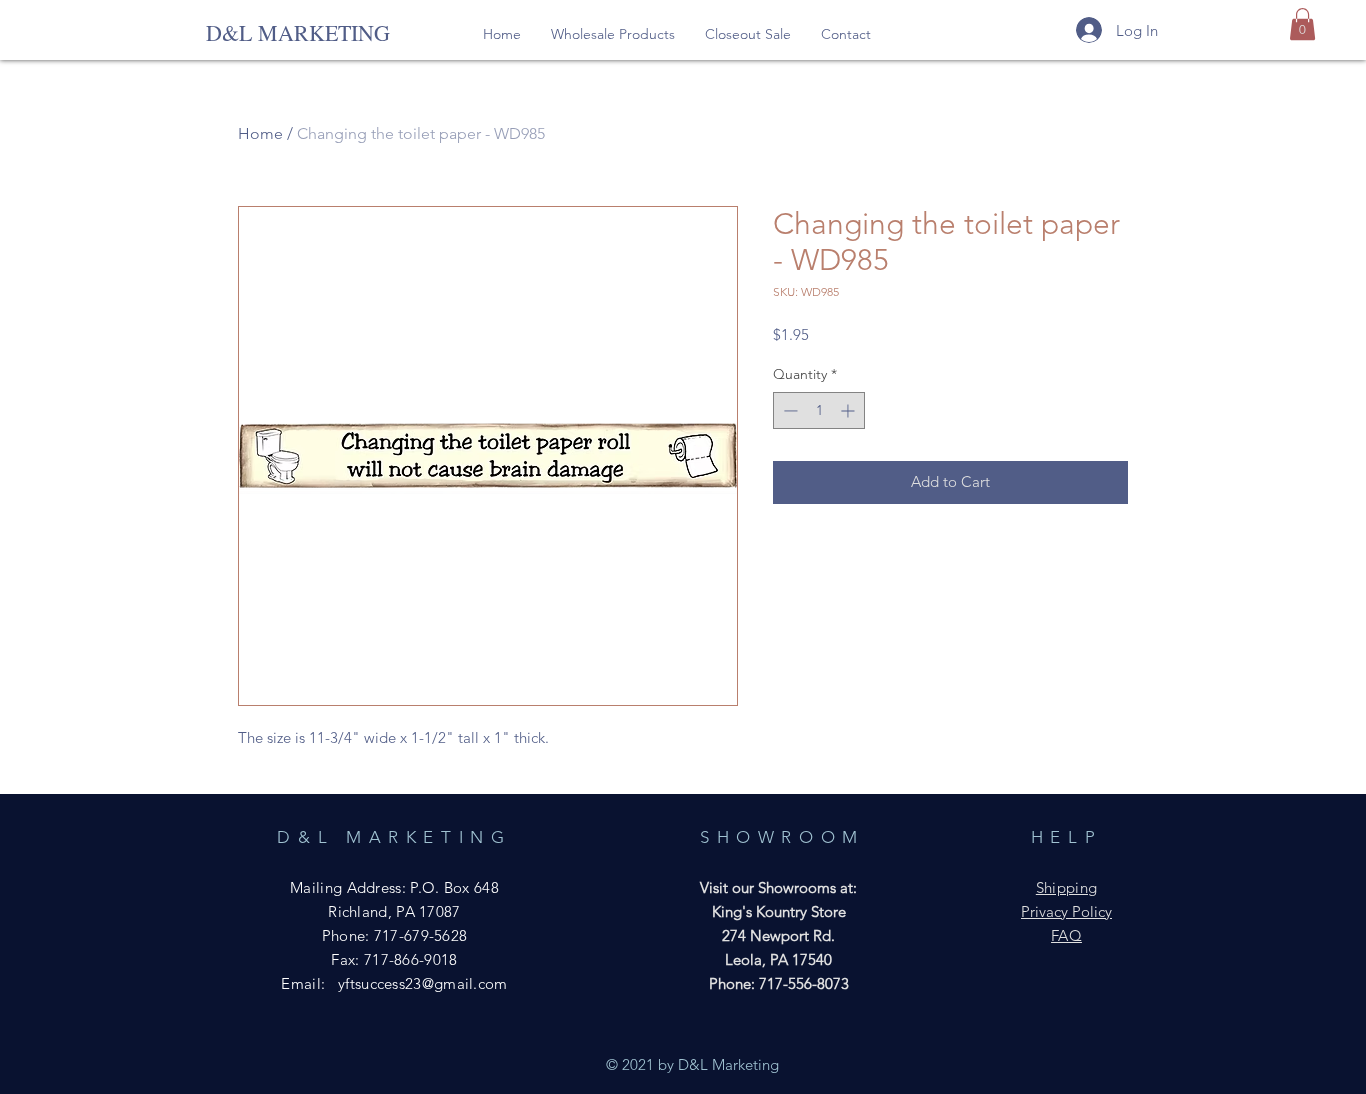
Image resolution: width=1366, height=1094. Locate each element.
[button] (613, 34)
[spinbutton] (819, 410)
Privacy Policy (1066, 911)
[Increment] (849, 410)
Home (260, 133)
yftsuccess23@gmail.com (423, 983)
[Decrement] (788, 410)
